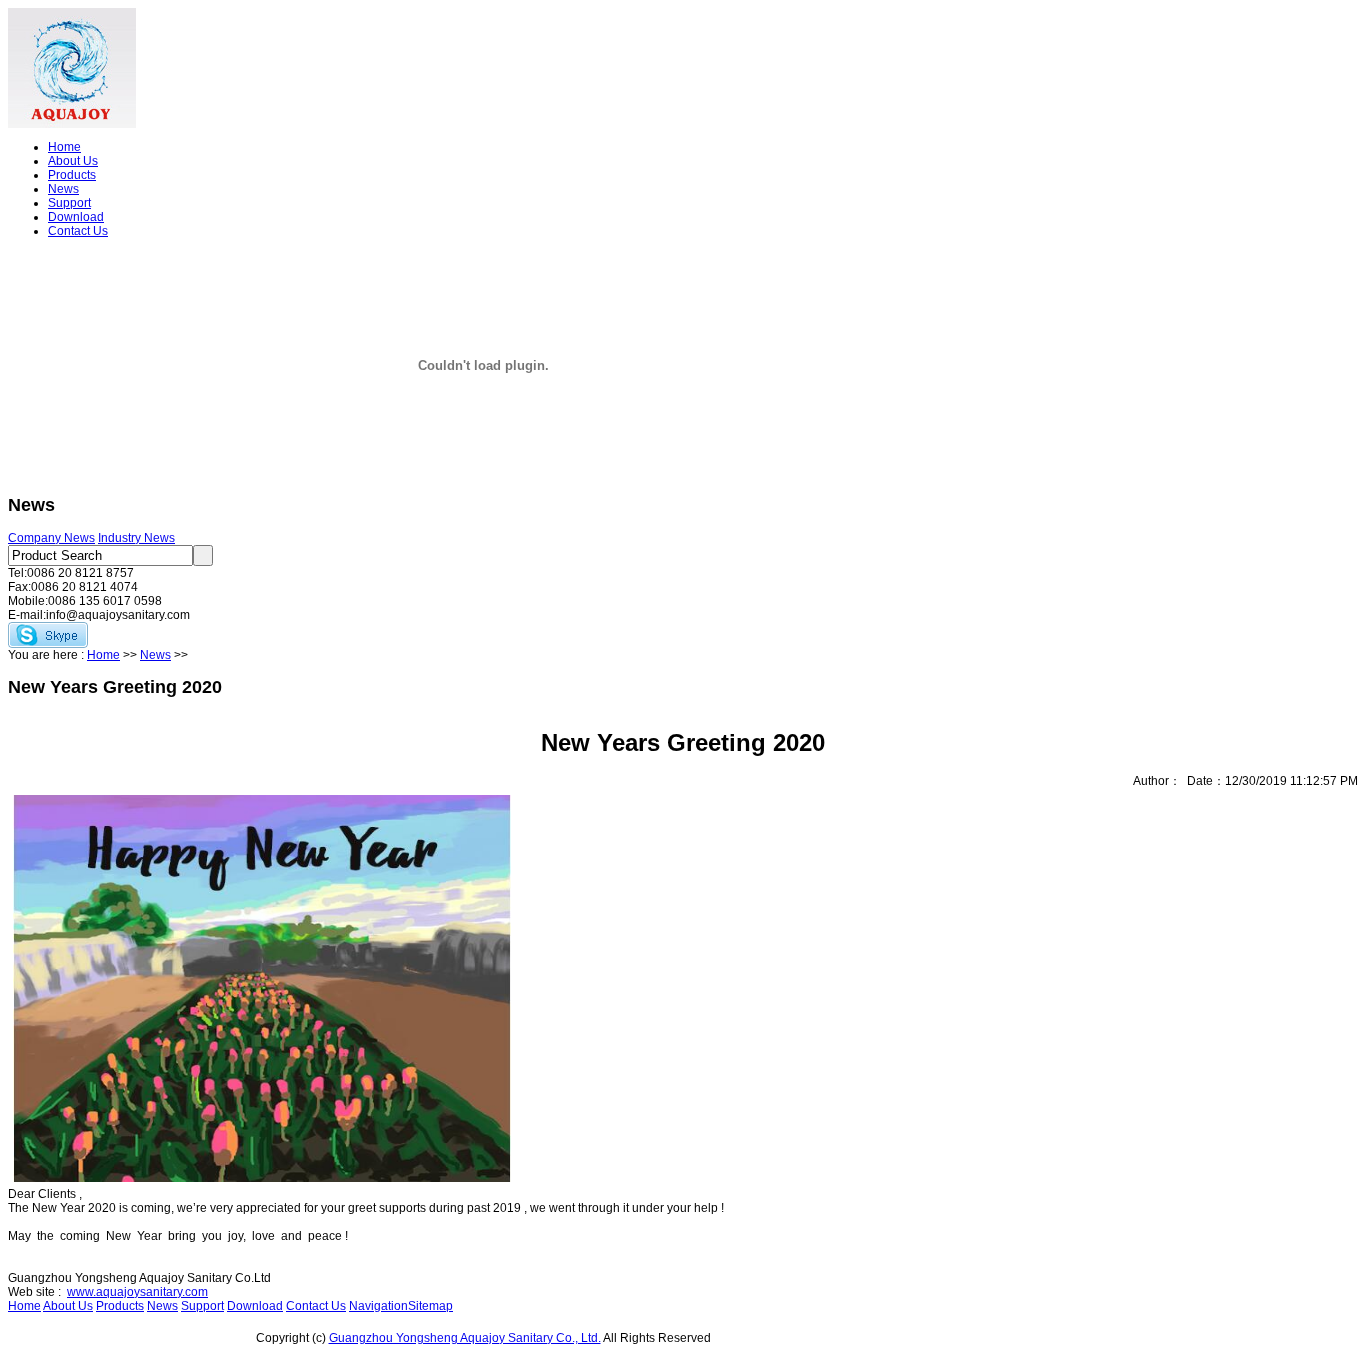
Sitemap (430, 1306)
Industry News (136, 538)
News (63, 189)
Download (76, 217)
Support (69, 203)
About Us (73, 161)
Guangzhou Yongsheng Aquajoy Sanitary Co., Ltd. (465, 1338)
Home (64, 147)
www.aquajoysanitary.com (137, 1292)
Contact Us (78, 231)
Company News (51, 538)
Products (72, 175)
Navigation (378, 1306)
